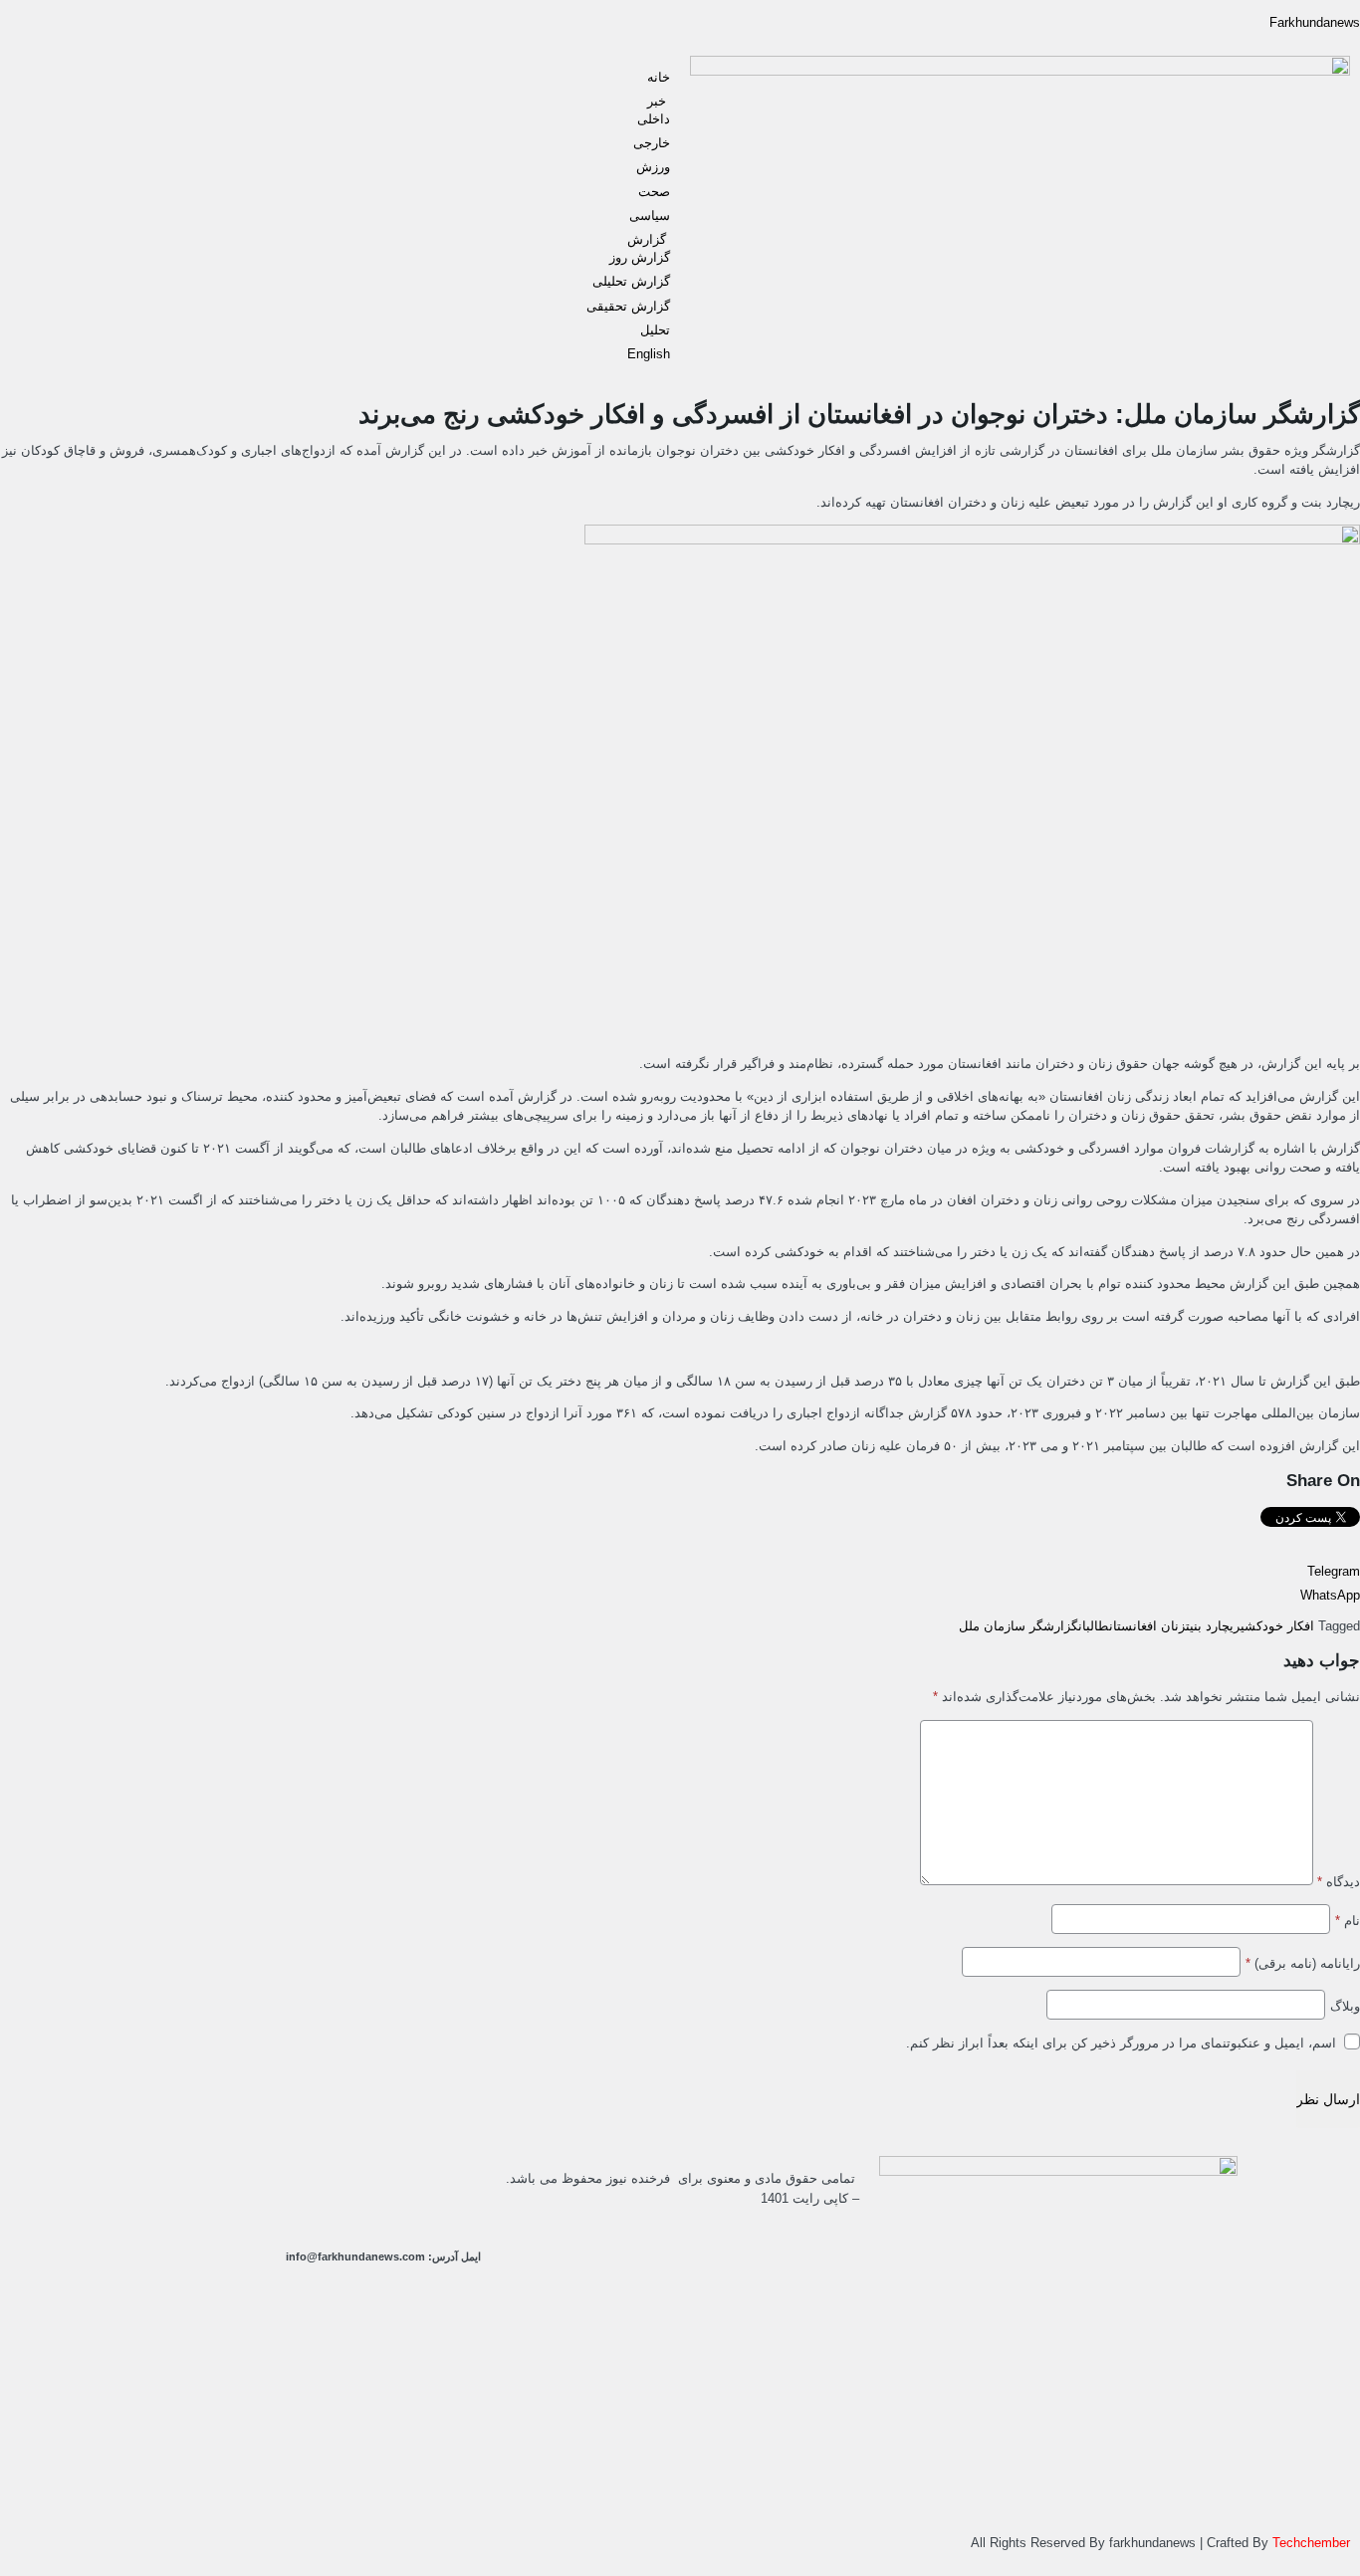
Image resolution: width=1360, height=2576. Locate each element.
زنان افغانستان (1147, 1626)
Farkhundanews (1315, 22)
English (649, 354)
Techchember (1309, 2543)
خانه (659, 77)
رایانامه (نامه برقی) (1303, 1963)
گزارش (649, 239)
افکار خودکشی (1277, 1626)
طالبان (1094, 1626)
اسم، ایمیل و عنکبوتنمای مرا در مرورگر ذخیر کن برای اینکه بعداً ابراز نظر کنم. (1121, 2043)
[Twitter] (456, 2181)
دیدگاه (1339, 1882)
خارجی (652, 143)
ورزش (653, 167)
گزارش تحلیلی (631, 281)
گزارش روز (640, 257)
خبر (659, 101)
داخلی (654, 119)
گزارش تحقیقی (628, 306)
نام (1348, 1921)
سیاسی (650, 215)
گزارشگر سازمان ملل (1019, 1626)
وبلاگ (1345, 2006)
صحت (654, 192)
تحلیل (655, 330)
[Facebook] (295, 2181)
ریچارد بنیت (1213, 1626)
